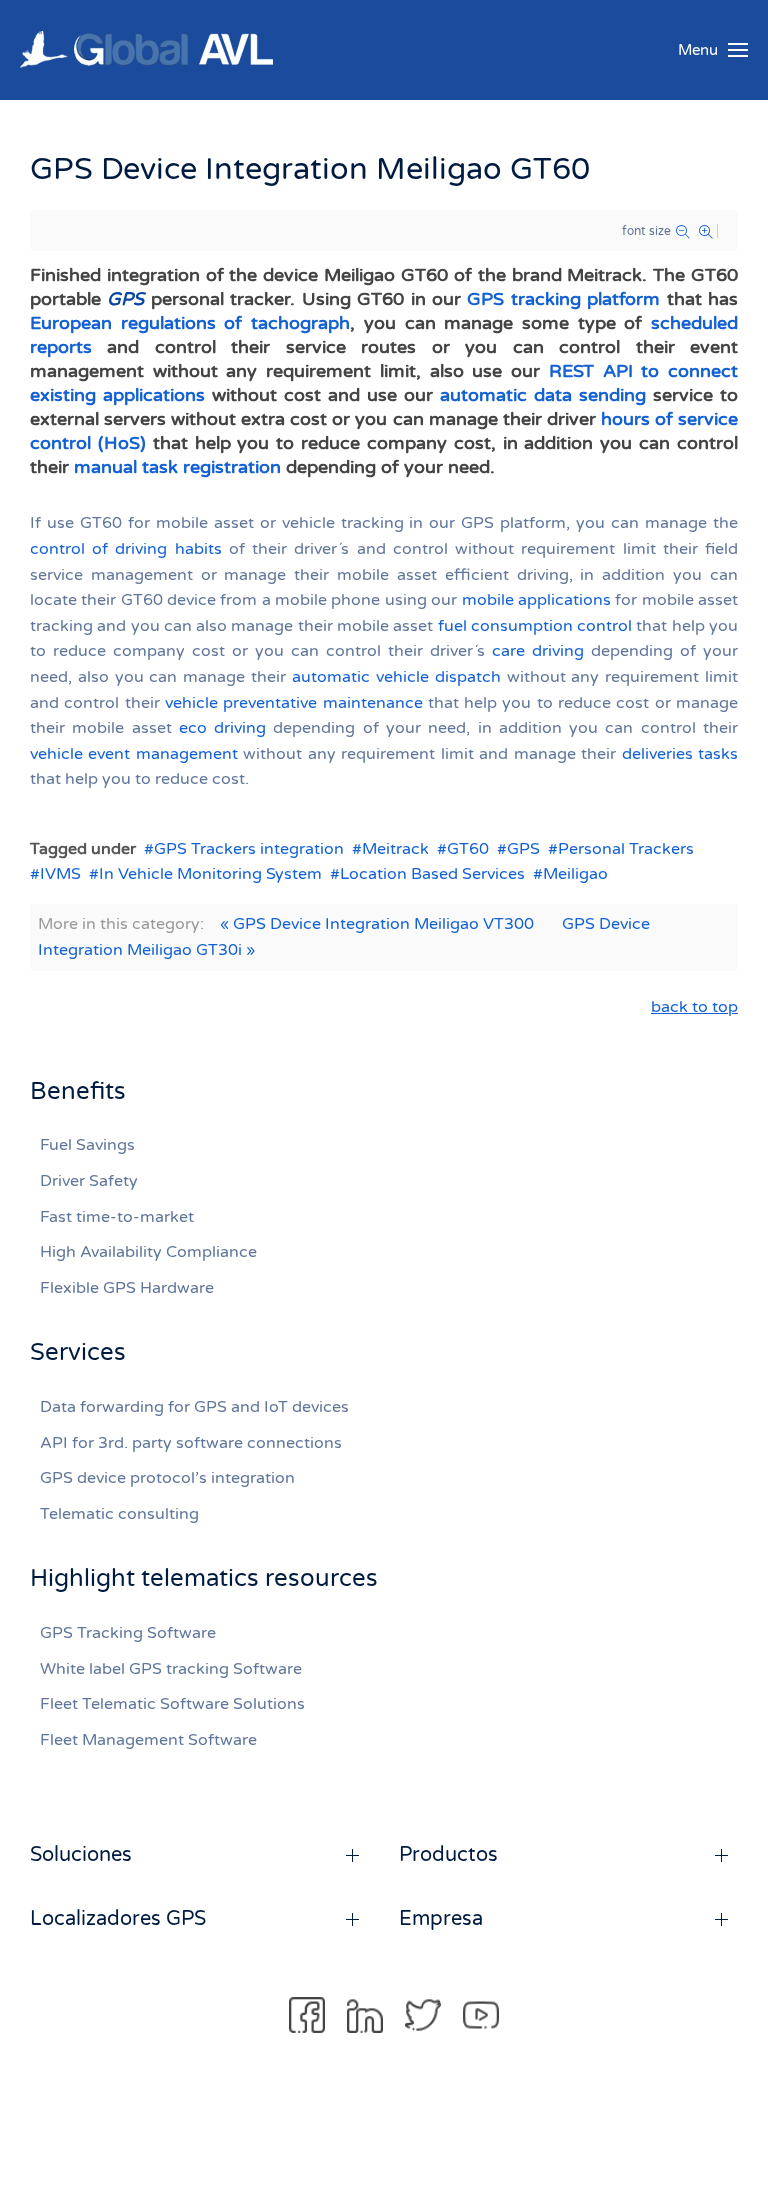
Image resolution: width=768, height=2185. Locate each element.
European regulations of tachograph (190, 323)
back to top (694, 1007)
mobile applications (536, 600)
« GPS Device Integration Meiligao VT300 (377, 924)
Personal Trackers (626, 849)
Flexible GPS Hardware (127, 1288)
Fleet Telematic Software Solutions (172, 1704)
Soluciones (81, 1855)
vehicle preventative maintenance (294, 703)
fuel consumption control (535, 626)
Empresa (441, 1919)
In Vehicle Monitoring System (210, 874)
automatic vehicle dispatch (396, 677)
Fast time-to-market (117, 1217)
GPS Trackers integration (249, 849)
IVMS (60, 874)
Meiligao (575, 874)
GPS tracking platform (563, 299)
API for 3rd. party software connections (191, 1443)
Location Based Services (432, 874)
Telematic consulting (119, 1514)
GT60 (468, 849)
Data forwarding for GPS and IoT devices (194, 1407)
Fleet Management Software (148, 1740)
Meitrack (395, 849)
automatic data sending (543, 395)
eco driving (222, 728)
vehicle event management (134, 754)
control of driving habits (126, 549)
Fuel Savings (87, 1145)
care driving (538, 651)
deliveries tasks (680, 754)
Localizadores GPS (118, 1919)
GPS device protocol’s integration (167, 1478)
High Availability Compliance (148, 1252)
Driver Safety (89, 1181)
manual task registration (177, 467)
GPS (523, 849)
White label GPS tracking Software (171, 1669)
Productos (448, 1855)
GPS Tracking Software (128, 1633)
